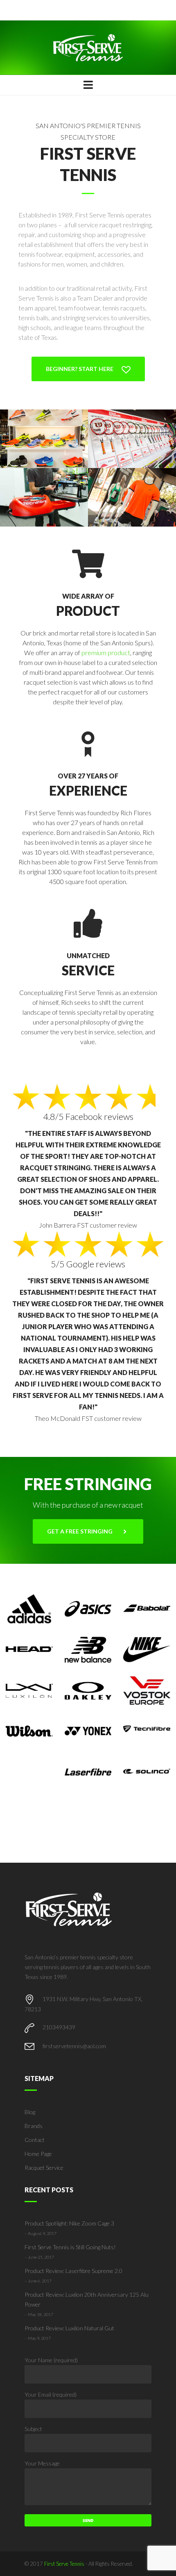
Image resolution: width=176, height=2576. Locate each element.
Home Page (38, 2154)
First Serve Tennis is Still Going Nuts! (70, 2247)
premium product (106, 652)
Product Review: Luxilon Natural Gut (69, 2328)
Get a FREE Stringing (80, 1531)
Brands (34, 2126)
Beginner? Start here (80, 369)
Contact (35, 2140)
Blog (30, 2112)
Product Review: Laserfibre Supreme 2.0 (73, 2271)
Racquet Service (44, 2168)
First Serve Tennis (64, 2564)
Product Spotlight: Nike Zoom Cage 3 (69, 2223)
